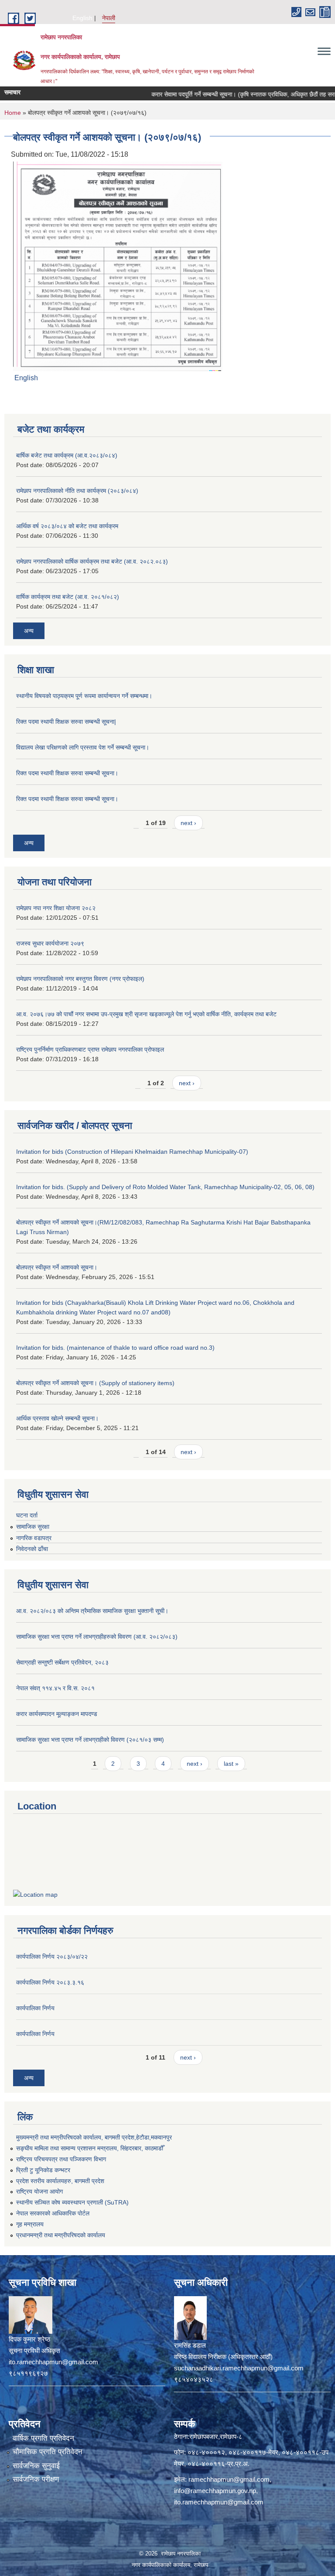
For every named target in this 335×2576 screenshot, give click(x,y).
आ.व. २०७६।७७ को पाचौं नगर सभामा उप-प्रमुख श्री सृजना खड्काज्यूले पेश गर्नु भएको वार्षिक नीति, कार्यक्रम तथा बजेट (146, 1014)
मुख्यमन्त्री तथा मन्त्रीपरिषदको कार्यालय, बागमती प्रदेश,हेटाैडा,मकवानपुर (94, 2137)
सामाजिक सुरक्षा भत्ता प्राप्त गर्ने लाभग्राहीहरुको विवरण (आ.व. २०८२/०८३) (97, 1637)
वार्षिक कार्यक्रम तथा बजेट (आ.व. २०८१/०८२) (68, 597)
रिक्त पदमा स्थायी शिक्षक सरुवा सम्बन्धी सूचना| (66, 722)
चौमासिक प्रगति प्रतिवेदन (48, 2452)
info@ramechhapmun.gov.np (215, 2491)
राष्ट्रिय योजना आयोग (39, 2191)
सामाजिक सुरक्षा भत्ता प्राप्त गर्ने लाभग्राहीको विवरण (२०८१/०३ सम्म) (90, 1740)
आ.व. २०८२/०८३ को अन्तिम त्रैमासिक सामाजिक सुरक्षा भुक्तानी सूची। (92, 1611)
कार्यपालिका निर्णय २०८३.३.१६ (50, 1982)
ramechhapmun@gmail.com (229, 2479)
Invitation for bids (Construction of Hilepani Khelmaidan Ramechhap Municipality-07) (132, 1152)
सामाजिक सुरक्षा (33, 1527)
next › (188, 823)
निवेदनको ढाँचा (32, 1549)
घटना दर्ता (27, 1515)
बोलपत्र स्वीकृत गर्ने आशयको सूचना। (57, 1267)
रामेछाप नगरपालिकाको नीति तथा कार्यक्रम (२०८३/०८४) (77, 491)
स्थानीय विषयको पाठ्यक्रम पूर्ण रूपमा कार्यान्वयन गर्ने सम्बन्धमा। (84, 696)
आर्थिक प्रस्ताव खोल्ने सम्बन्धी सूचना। (57, 1418)
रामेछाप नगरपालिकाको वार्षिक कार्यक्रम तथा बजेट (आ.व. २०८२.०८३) (92, 561)
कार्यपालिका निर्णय (35, 2008)
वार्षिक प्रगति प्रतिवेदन (43, 2438)
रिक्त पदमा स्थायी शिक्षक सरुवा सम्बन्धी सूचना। (67, 773)
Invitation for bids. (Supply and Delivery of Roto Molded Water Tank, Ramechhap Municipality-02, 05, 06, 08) (165, 1187)
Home (13, 113)
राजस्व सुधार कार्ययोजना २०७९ (50, 943)
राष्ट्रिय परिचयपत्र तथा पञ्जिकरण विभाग (61, 2159)
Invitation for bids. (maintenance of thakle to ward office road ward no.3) (115, 1348)
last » (231, 1764)
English (82, 18)
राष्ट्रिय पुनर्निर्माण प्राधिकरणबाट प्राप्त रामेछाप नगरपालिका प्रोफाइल (90, 1049)
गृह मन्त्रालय (30, 2224)
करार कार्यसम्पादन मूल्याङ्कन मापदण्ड (57, 1714)
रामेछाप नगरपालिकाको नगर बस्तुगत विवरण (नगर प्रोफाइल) (80, 979)
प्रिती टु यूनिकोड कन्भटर (43, 2170)
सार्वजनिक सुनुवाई (36, 2466)
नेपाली (109, 18)
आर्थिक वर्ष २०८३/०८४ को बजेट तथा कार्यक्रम (67, 526)
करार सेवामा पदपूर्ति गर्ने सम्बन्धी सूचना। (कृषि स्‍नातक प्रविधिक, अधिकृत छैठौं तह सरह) (223, 94)
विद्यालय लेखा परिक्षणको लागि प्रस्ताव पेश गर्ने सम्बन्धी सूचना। (83, 747)
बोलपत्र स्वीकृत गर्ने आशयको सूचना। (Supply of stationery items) (95, 1383)
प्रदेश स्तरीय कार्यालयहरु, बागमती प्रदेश (60, 2181)
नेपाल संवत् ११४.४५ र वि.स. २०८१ (55, 1688)
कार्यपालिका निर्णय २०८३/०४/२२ (52, 1957)
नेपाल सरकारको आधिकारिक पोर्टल (53, 2213)
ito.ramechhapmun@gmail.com (219, 2502)
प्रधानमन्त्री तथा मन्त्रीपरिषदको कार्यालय (61, 2235)
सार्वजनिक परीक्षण (36, 2479)
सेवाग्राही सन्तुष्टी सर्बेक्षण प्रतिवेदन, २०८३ (62, 1662)
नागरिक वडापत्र (34, 1538)
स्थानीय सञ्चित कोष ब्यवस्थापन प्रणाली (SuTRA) (72, 2202)
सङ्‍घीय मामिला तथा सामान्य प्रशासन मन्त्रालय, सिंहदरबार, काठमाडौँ (90, 2148)
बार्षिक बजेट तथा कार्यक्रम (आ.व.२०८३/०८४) (67, 455)
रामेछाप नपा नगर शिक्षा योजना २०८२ (56, 908)
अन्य (29, 631)
